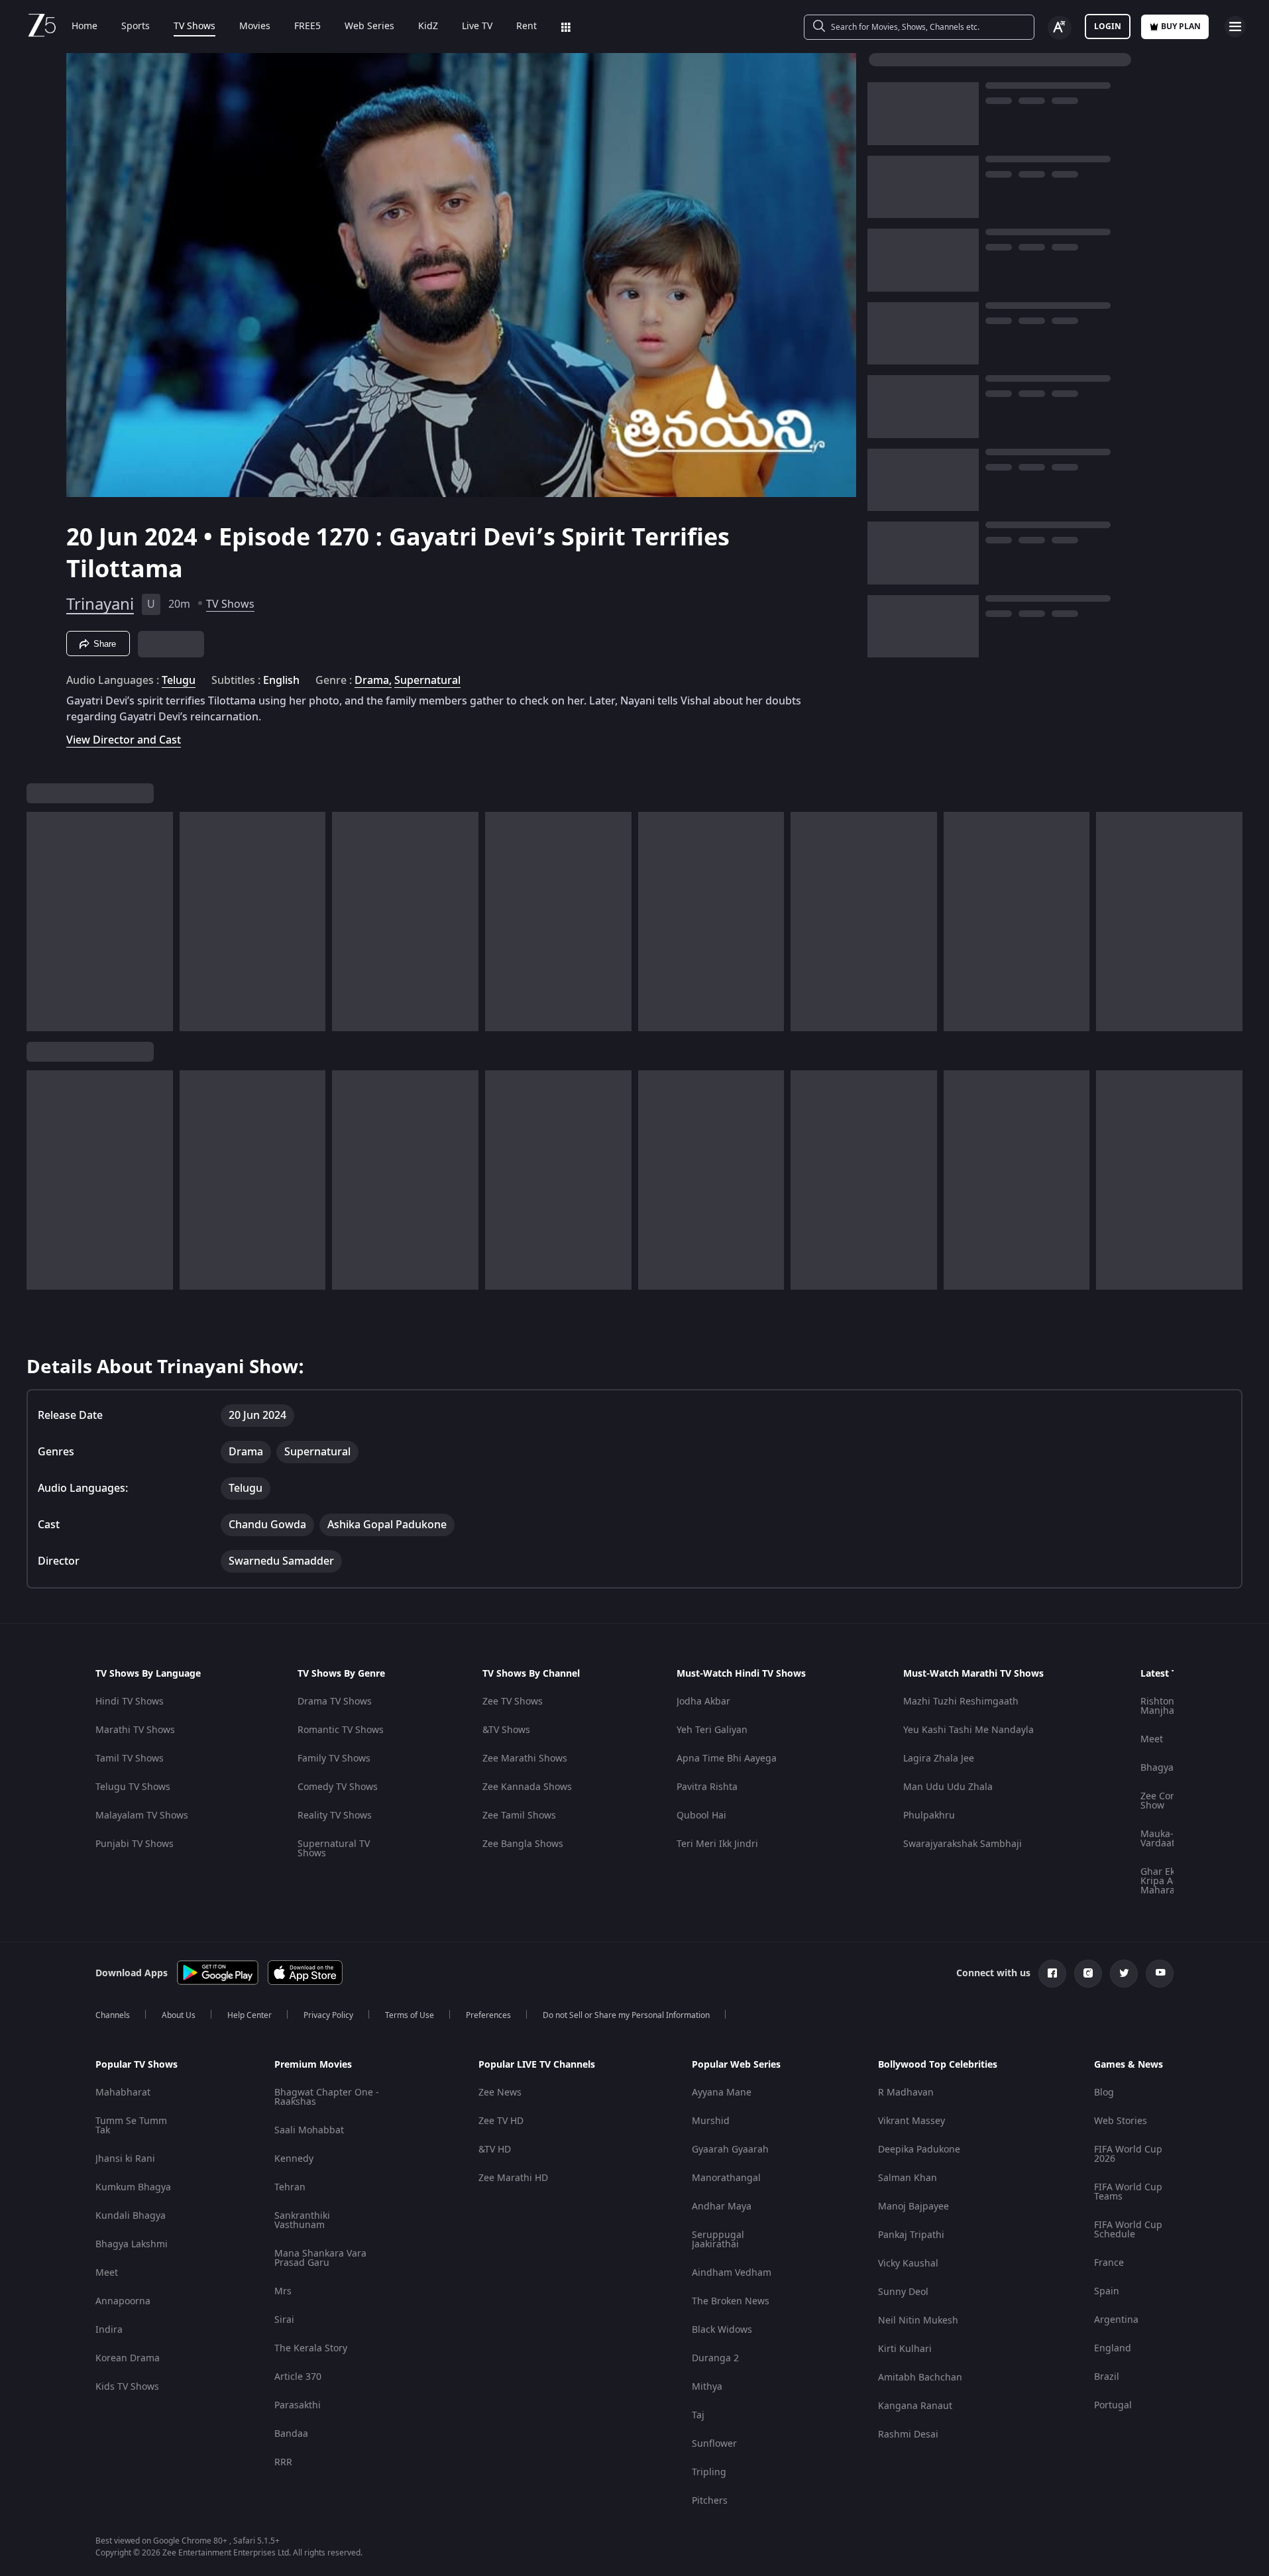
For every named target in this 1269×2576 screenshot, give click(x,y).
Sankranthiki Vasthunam (302, 2220)
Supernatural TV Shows (334, 1849)
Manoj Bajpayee (913, 2207)
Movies (255, 27)
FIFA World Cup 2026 (1128, 2154)
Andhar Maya (722, 2207)
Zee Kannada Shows (527, 1787)
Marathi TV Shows (135, 1730)
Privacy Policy (328, 2015)
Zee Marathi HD (513, 2178)
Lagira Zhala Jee (939, 1759)
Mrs (283, 2291)
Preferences (488, 2015)
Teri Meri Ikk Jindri (717, 1844)
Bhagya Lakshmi (132, 2244)
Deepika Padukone (919, 2150)
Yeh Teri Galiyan (712, 1730)
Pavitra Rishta (707, 1787)
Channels (113, 2015)
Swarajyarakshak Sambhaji (963, 1844)
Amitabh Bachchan (920, 2378)
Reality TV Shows (335, 1816)
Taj (698, 2415)
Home (84, 27)
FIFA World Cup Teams (1128, 2192)
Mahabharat (123, 2093)
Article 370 (298, 2377)
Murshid (711, 2121)
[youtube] (1160, 1974)
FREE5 (307, 27)
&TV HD (495, 2150)
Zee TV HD (501, 2121)
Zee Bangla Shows (523, 1844)
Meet (1152, 1739)
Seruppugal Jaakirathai (718, 2240)
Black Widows (722, 2330)
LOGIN (1108, 27)
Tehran (290, 2187)
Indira (109, 2330)
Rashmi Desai (908, 2435)
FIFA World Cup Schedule (1128, 2230)
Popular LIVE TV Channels (537, 2065)
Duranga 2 (715, 2358)
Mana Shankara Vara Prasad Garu (320, 2258)
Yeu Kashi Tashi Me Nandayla (968, 1730)
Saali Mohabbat (309, 2130)
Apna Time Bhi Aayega (727, 1759)
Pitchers (710, 2501)
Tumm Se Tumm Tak (131, 2126)
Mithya (707, 2387)
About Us (179, 2015)
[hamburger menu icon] (1235, 27)
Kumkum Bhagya (133, 2187)
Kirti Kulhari (905, 2349)
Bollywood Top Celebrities (938, 2065)
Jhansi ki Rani (125, 2159)
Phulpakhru (929, 1816)
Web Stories (1121, 2121)
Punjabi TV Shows (135, 1844)
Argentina (1116, 2320)
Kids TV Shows (127, 2387)
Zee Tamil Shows (519, 1816)
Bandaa (291, 2434)
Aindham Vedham (732, 2273)
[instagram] (1088, 1974)
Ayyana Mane (722, 2093)
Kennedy (294, 2159)
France (1109, 2263)
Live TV (477, 27)
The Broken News (731, 2301)
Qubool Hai (701, 1816)
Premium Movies (313, 2065)
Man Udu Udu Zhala (948, 1787)
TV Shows (194, 27)
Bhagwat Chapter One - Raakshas (327, 2097)
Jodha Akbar (703, 1702)
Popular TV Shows (137, 2065)
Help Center (249, 2015)
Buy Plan (1181, 27)
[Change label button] (1060, 28)
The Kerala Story (311, 2348)
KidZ (428, 27)
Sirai (284, 2320)
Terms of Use (410, 2015)
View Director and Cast (124, 740)
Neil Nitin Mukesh (918, 2321)
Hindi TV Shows (130, 1702)
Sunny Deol (903, 2292)
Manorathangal (726, 2178)
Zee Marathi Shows (525, 1759)
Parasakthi (298, 2405)
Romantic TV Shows (341, 1730)
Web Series (369, 27)
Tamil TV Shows (130, 1759)
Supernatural (427, 681)
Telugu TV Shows (133, 1787)
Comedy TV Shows (338, 1787)
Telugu (179, 681)
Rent (526, 27)
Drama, (373, 681)
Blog (1104, 2093)
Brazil (1107, 2377)
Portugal (1113, 2405)
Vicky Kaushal (908, 2264)
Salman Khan (908, 2178)
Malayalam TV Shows (142, 1816)
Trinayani (100, 604)
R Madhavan (906, 2093)
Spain (1107, 2291)
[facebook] (1052, 1974)
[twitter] (1124, 1974)
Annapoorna (123, 2301)
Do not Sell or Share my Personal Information (626, 2015)
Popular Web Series (736, 2065)
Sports (136, 27)
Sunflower (714, 2444)
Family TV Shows (334, 1759)
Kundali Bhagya (131, 2216)
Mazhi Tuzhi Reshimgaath (961, 1702)
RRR (283, 2462)
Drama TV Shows (335, 1702)
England (1113, 2348)
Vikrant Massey (911, 2121)
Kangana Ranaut (915, 2406)
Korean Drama (128, 2358)
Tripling (709, 2472)
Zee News (500, 2093)
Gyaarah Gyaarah (730, 2150)
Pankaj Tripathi (911, 2235)
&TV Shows (506, 1730)
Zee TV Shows (513, 1702)
